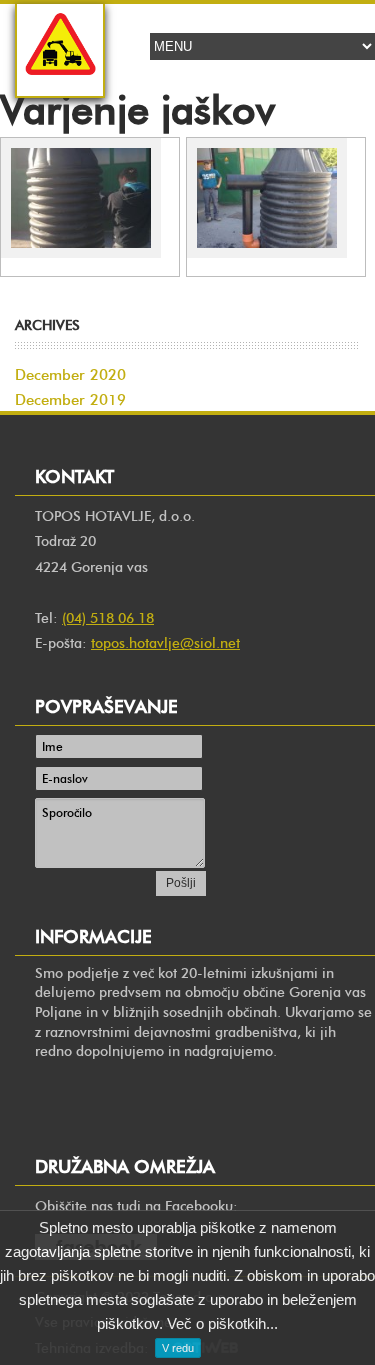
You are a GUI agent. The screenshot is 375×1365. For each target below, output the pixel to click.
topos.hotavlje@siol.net (165, 643)
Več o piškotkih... (222, 1323)
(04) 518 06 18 (108, 618)
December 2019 (70, 400)
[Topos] (60, 80)
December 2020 (70, 375)
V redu (178, 1348)
